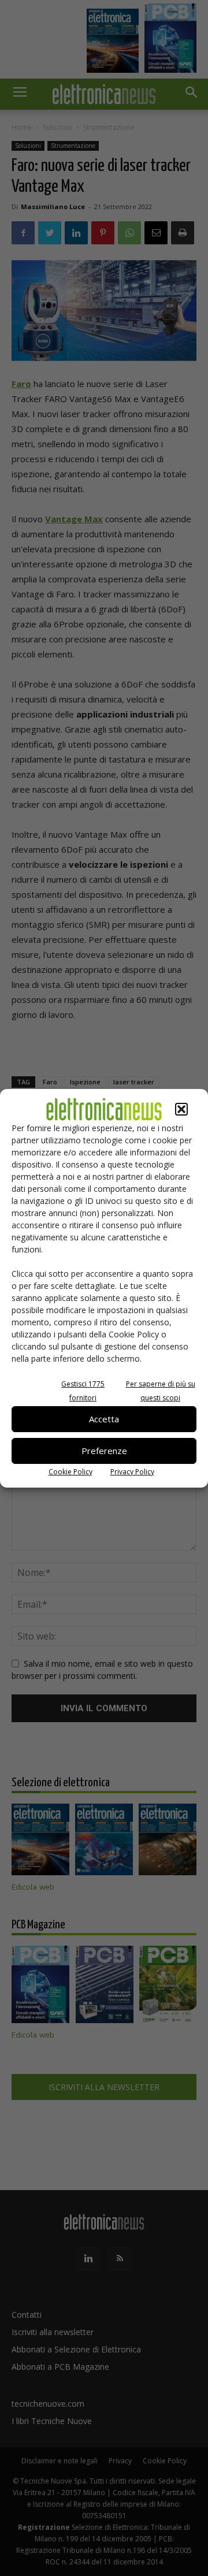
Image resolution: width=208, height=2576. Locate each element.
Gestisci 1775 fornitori (83, 1391)
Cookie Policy (70, 1472)
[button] (181, 1109)
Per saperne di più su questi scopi (161, 1391)
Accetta (104, 1419)
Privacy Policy (132, 1472)
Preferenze (104, 1451)
